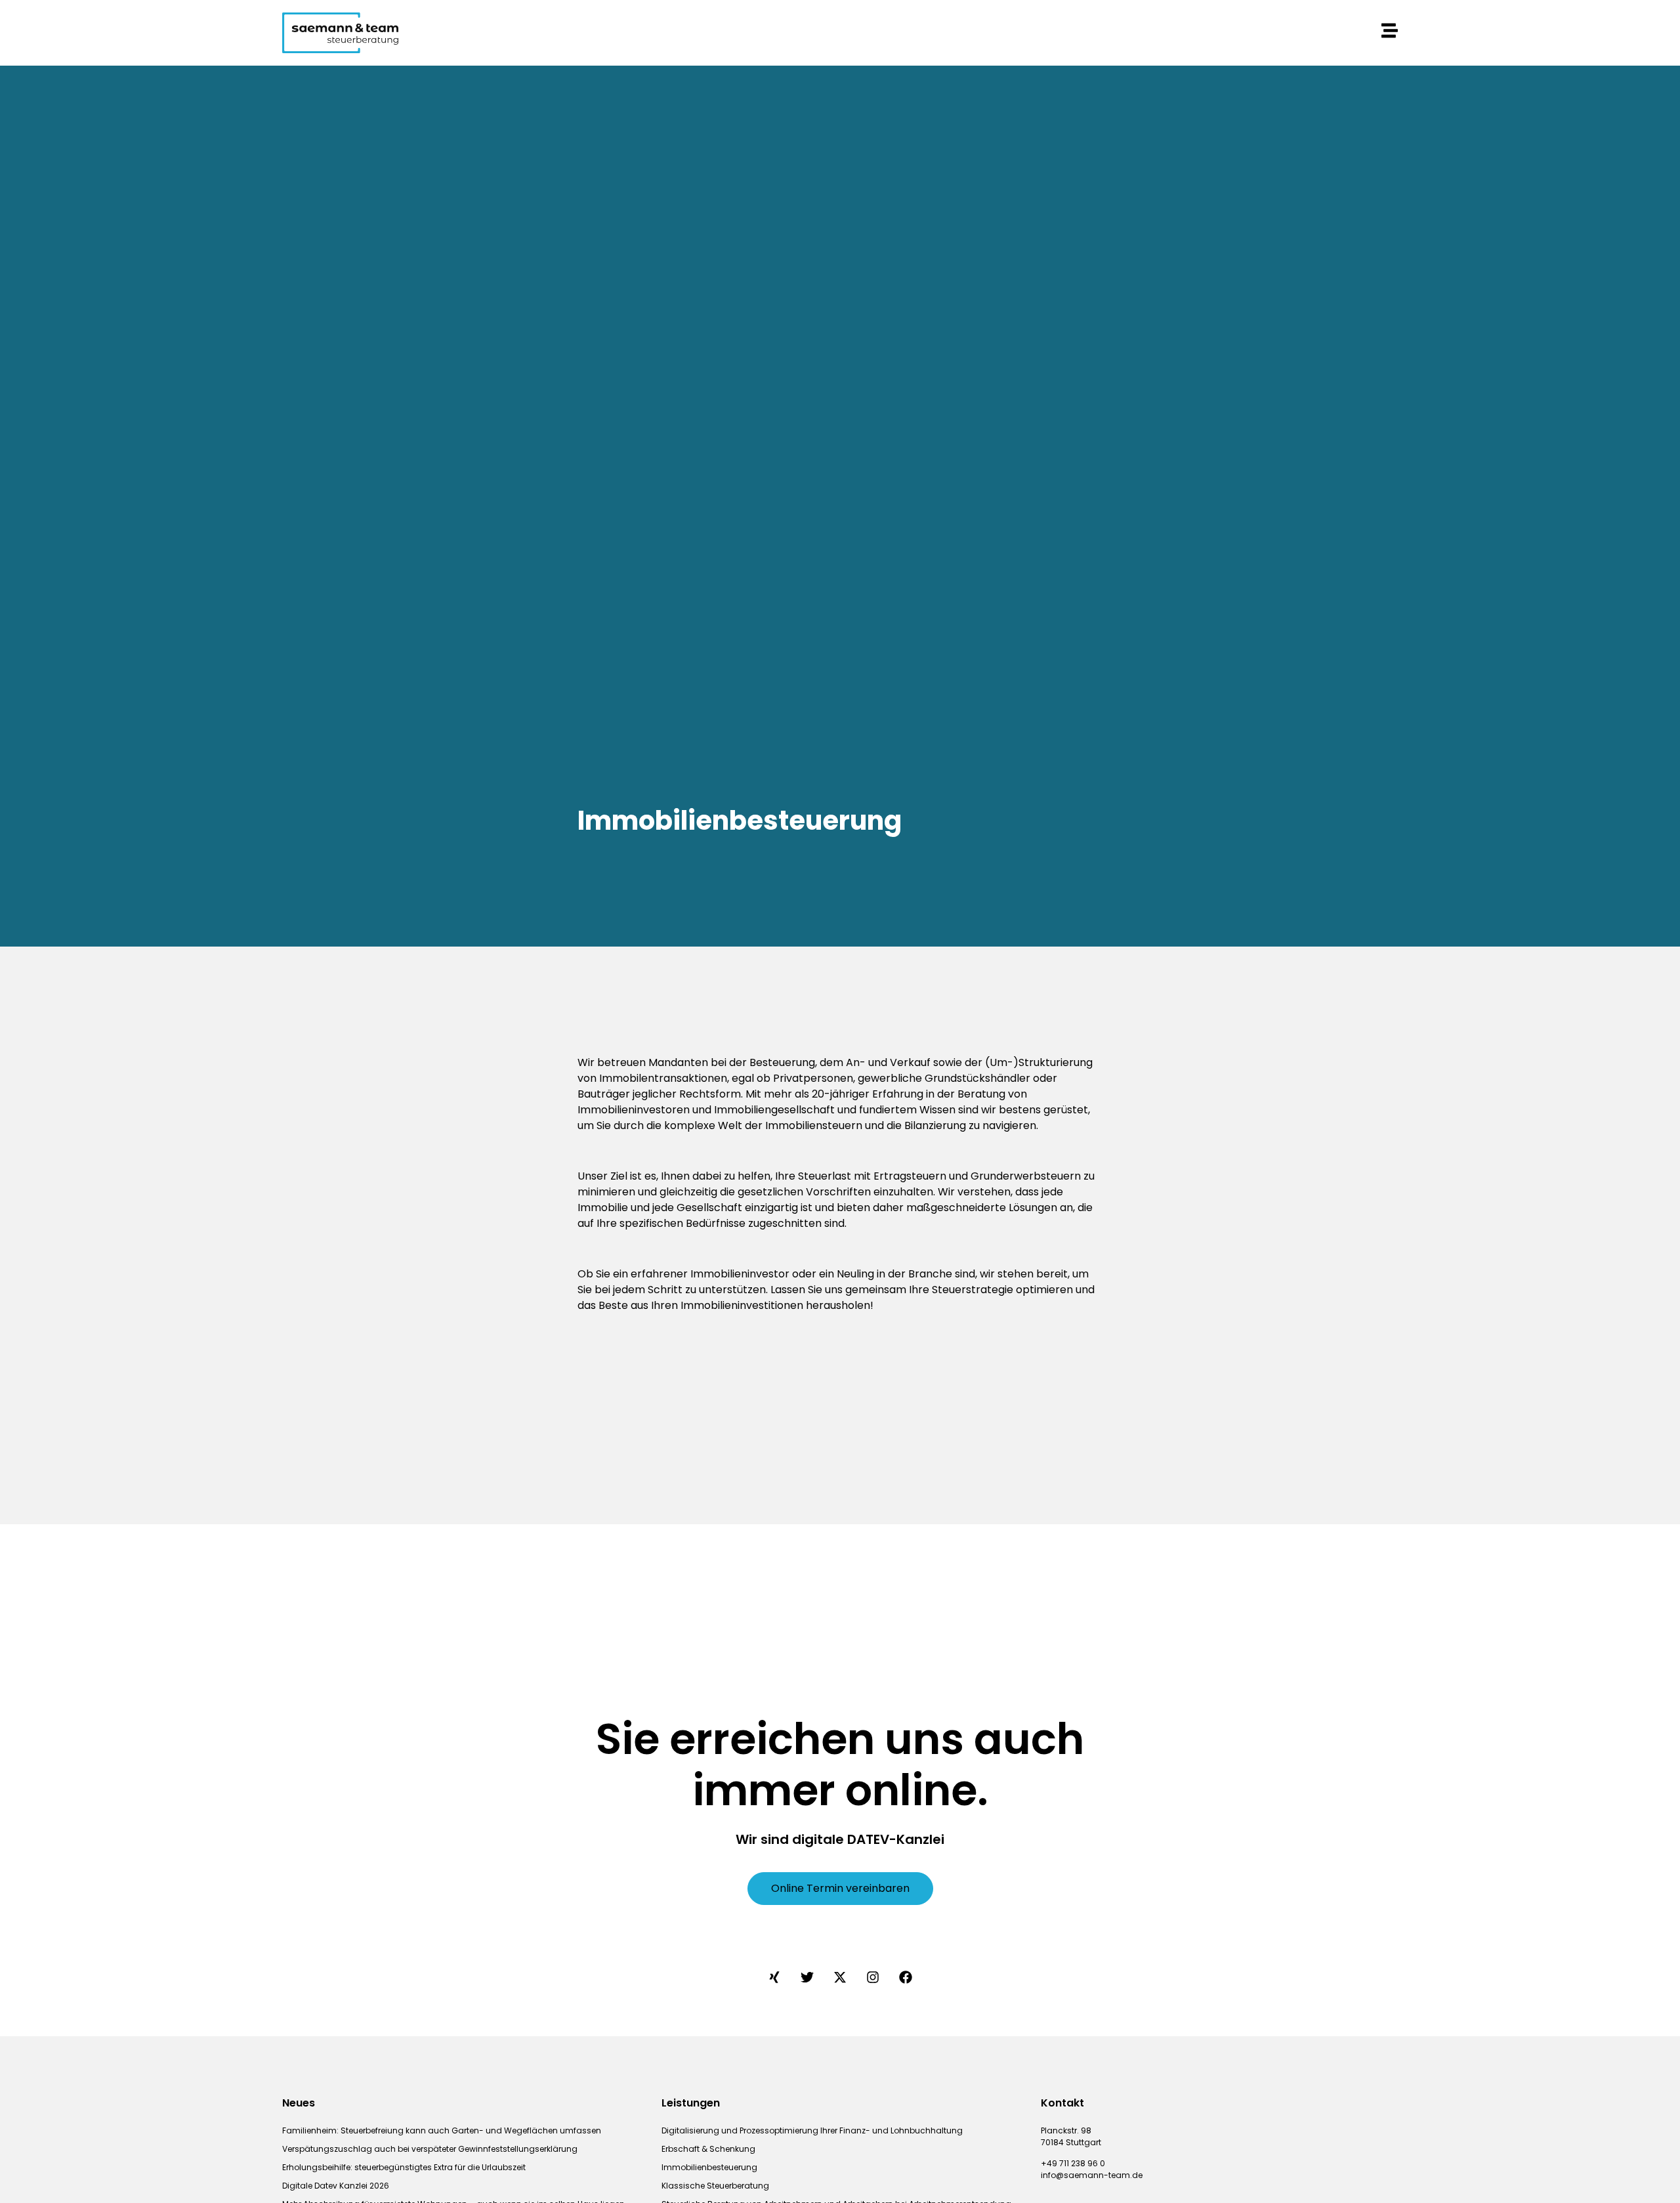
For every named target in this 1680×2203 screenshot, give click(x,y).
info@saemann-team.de (1092, 2175)
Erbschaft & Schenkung (708, 2149)
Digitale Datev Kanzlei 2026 (336, 2186)
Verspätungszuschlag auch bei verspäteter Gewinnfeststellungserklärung (430, 2149)
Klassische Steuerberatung (715, 2186)
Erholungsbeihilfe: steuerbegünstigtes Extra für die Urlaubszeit (404, 2167)
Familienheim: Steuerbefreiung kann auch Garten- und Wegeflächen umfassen (442, 2130)
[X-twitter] (840, 1977)
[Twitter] (807, 1977)
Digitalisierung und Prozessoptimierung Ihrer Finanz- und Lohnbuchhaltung (812, 2130)
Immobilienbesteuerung (709, 2167)
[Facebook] (906, 1977)
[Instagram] (873, 1977)
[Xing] (774, 1977)
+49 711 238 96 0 (1073, 2163)
